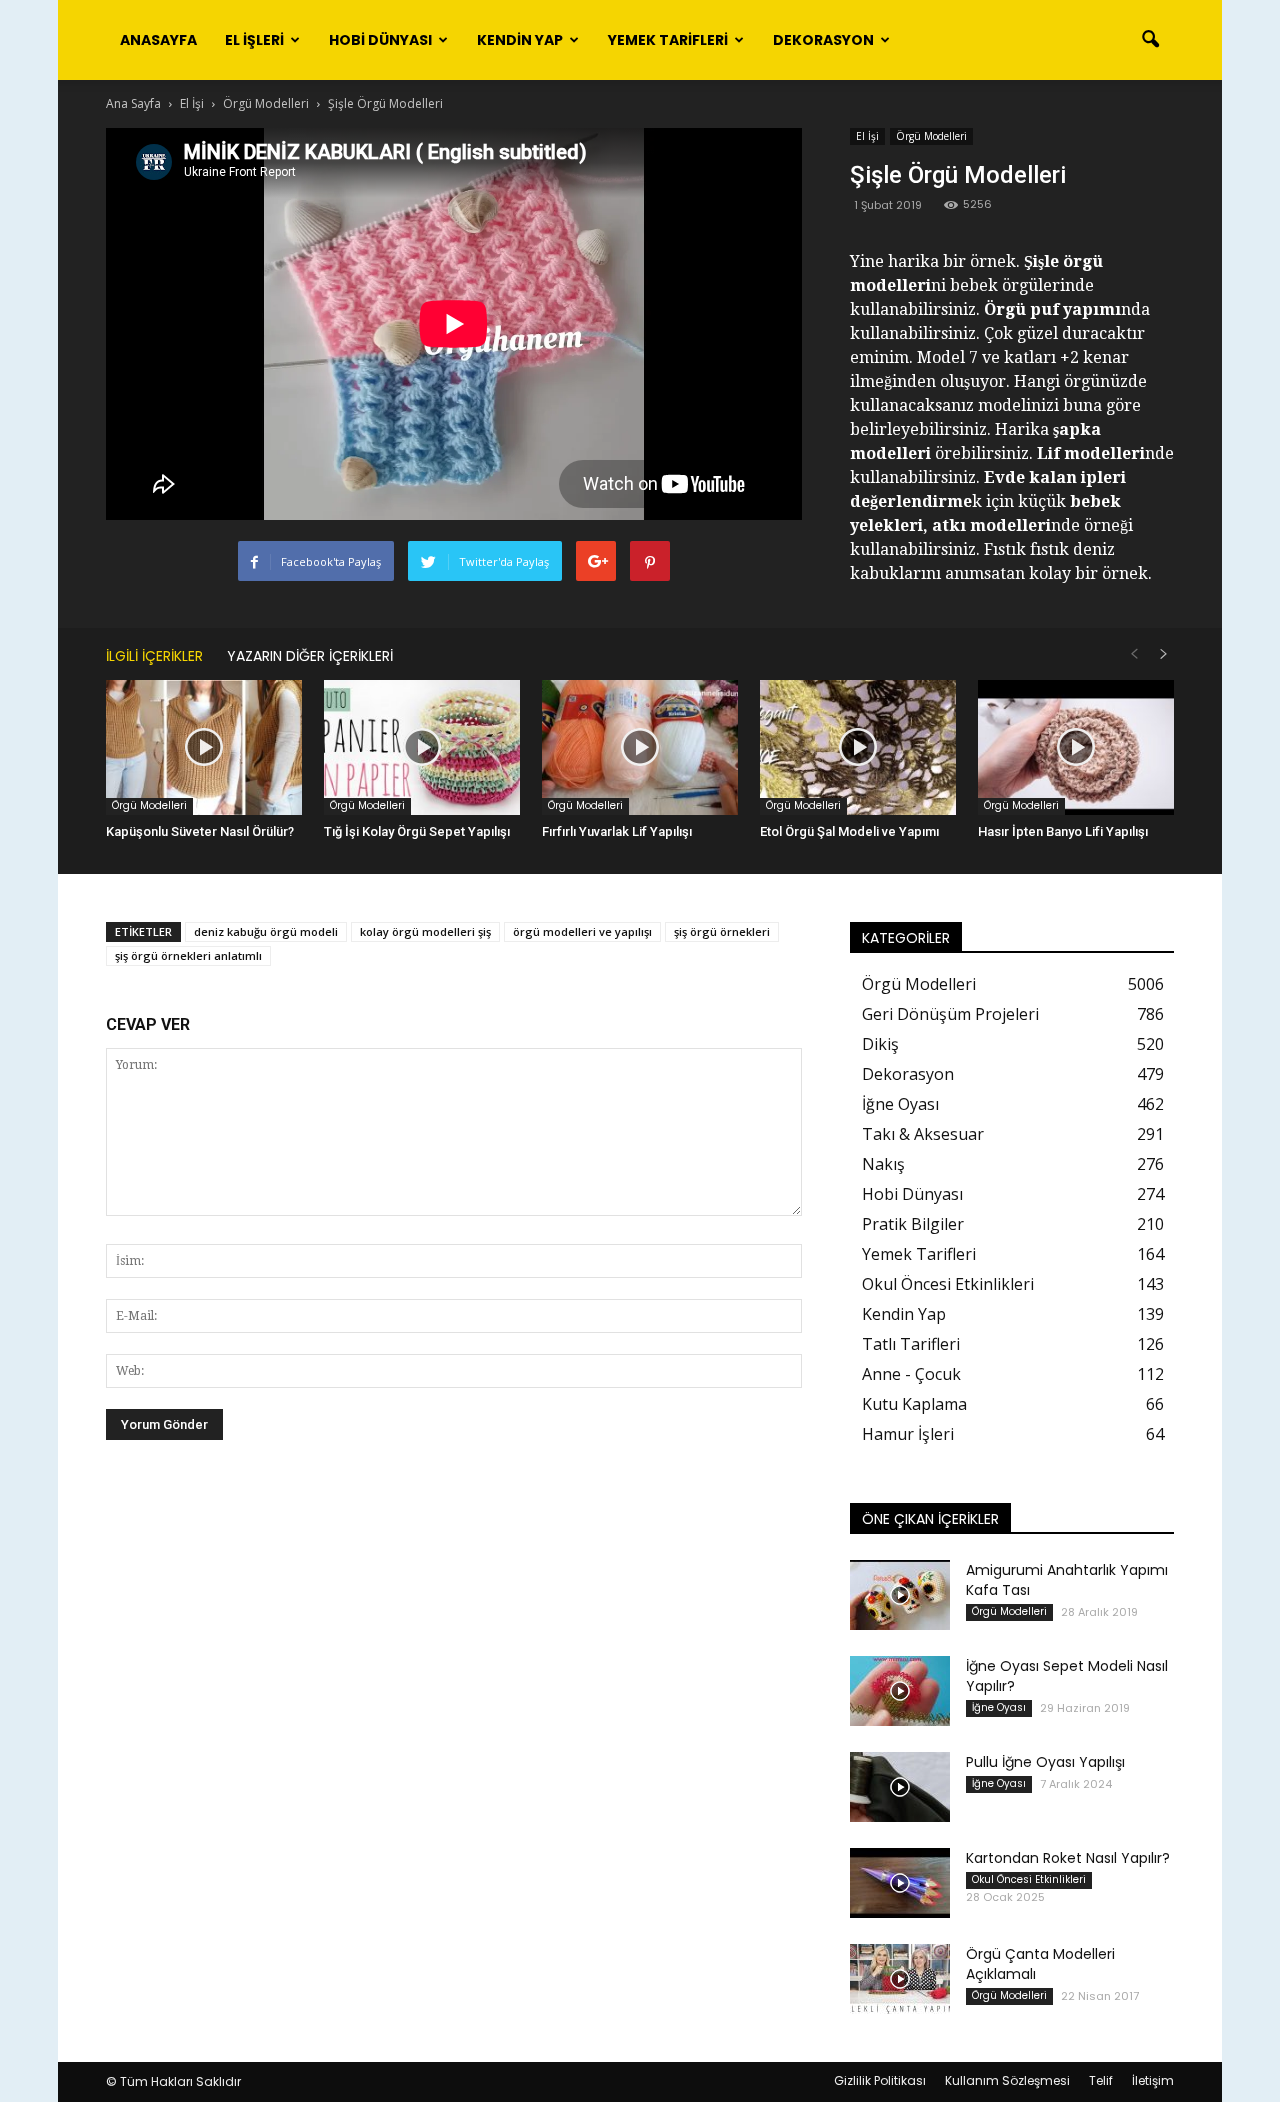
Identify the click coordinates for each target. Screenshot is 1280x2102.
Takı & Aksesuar (923, 1134)
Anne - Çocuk (911, 1374)
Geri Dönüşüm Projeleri (950, 1014)
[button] (1150, 40)
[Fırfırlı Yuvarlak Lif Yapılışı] (640, 747)
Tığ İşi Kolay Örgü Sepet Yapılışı (417, 831)
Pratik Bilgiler (913, 1224)
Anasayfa (158, 40)
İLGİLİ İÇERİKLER (154, 656)
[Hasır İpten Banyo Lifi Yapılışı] (1076, 747)
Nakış (883, 1164)
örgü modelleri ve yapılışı (582, 931)
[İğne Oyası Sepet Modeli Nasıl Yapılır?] (900, 1691)
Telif (1101, 2080)
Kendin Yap (520, 40)
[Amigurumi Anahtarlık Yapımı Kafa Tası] (900, 1595)
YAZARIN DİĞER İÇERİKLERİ (310, 656)
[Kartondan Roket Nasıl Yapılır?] (900, 1883)
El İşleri (254, 40)
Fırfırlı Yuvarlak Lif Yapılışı (617, 831)
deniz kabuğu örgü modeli (266, 931)
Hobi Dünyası (380, 40)
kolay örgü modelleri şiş (425, 931)
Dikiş (880, 1044)
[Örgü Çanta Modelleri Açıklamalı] (900, 1979)
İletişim (1153, 2080)
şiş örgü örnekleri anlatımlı (188, 955)
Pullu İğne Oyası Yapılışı (1045, 1762)
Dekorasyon (823, 40)
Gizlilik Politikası (880, 2080)
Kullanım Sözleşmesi (1007, 2080)
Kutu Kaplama (914, 1404)
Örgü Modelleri (931, 136)
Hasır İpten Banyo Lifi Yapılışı (1063, 831)
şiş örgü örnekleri (722, 931)
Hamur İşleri (908, 1434)
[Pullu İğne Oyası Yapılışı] (900, 1787)
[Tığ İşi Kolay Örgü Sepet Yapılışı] (422, 747)
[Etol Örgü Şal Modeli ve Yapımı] (858, 747)
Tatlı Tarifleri (911, 1344)
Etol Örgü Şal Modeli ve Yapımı (849, 831)
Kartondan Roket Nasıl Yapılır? (1068, 1858)
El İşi (867, 136)
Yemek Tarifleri (668, 40)
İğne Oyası (900, 1104)
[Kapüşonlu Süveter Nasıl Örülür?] (204, 747)
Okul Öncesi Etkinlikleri (948, 1284)
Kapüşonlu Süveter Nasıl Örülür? (200, 831)
